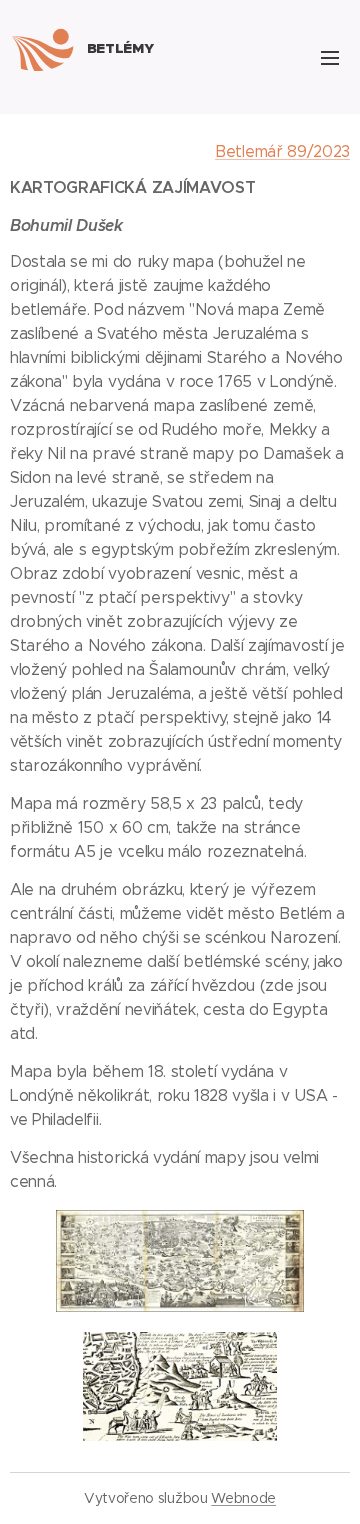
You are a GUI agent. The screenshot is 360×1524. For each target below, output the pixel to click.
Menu (330, 57)
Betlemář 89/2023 (282, 151)
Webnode (243, 1498)
